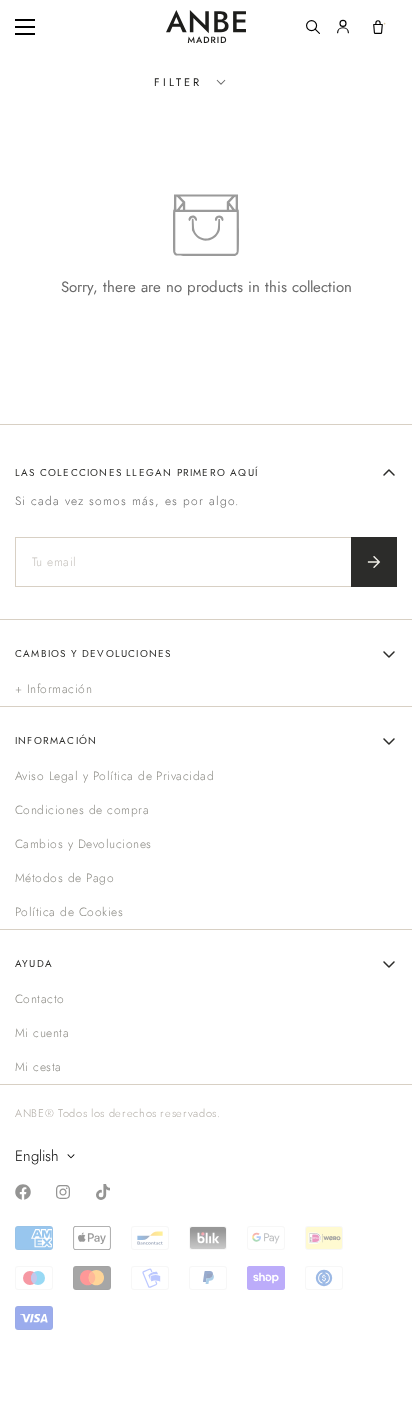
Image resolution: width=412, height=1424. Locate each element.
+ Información (53, 689)
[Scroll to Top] (376, 1318)
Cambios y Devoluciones (83, 844)
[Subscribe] (374, 562)
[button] (378, 27)
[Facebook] (23, 1192)
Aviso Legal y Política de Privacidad (114, 776)
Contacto (40, 999)
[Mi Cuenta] (343, 27)
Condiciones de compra (82, 810)
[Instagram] (63, 1192)
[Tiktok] (103, 1192)
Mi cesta (38, 1067)
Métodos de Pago (64, 878)
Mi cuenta (42, 1033)
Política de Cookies (69, 912)
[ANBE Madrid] (206, 26)
